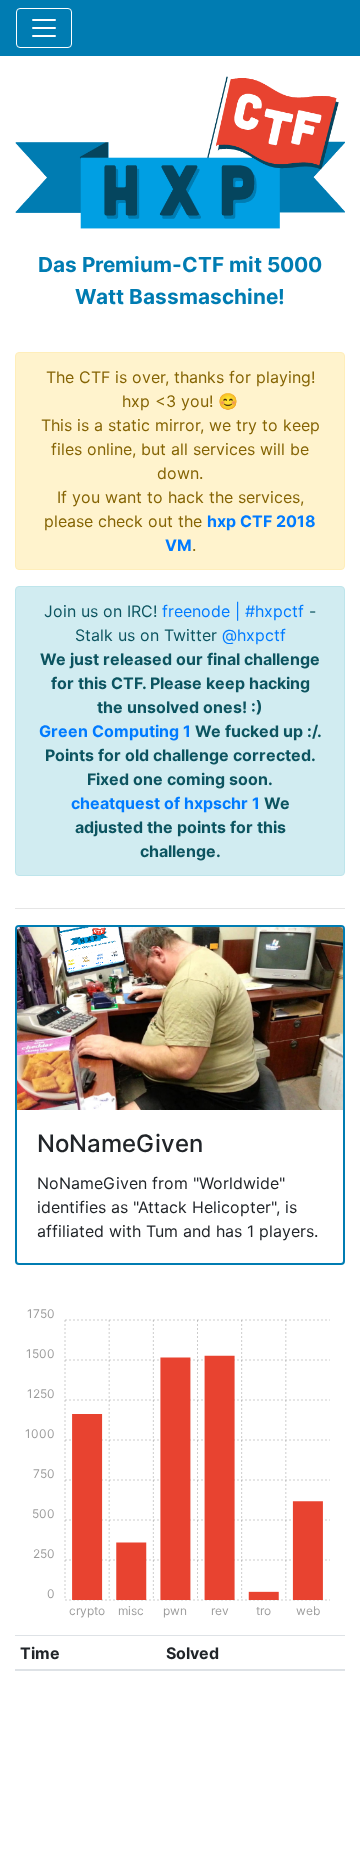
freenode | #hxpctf (233, 611)
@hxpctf (254, 635)
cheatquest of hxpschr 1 (165, 803)
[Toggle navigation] (44, 28)
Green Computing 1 (115, 731)
